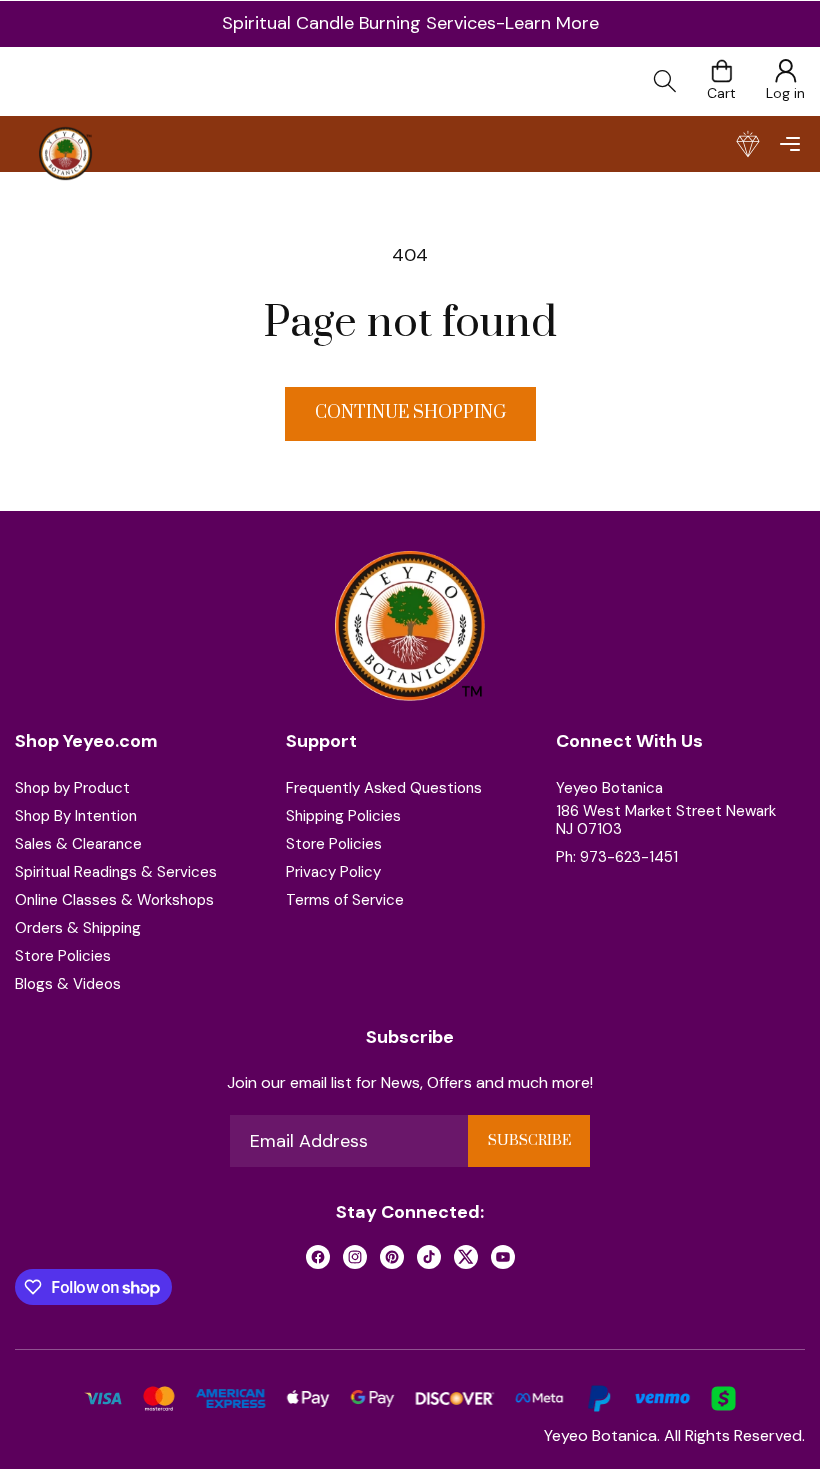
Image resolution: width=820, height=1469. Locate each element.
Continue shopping (410, 413)
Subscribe (529, 1141)
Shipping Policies (343, 816)
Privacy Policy (333, 872)
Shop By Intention (76, 816)
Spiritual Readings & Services (116, 872)
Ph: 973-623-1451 (617, 857)
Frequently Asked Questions (384, 788)
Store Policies (63, 956)
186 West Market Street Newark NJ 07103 (666, 820)
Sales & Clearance (78, 844)
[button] (789, 144)
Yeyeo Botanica (609, 788)
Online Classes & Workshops (114, 900)
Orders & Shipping (78, 928)
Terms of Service (345, 900)
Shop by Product (72, 788)
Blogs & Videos (68, 984)
